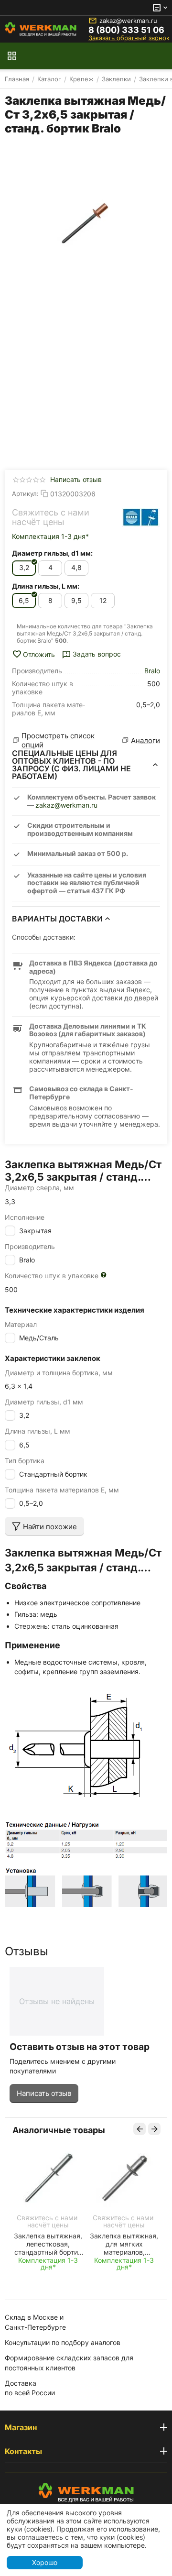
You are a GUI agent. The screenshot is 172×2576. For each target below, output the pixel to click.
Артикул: (25, 493)
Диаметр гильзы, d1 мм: (52, 553)
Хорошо (45, 2562)
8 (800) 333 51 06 (126, 30)
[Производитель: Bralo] (141, 517)
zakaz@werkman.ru (128, 21)
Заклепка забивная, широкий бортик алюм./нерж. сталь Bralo (97, 2244)
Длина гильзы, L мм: (46, 586)
